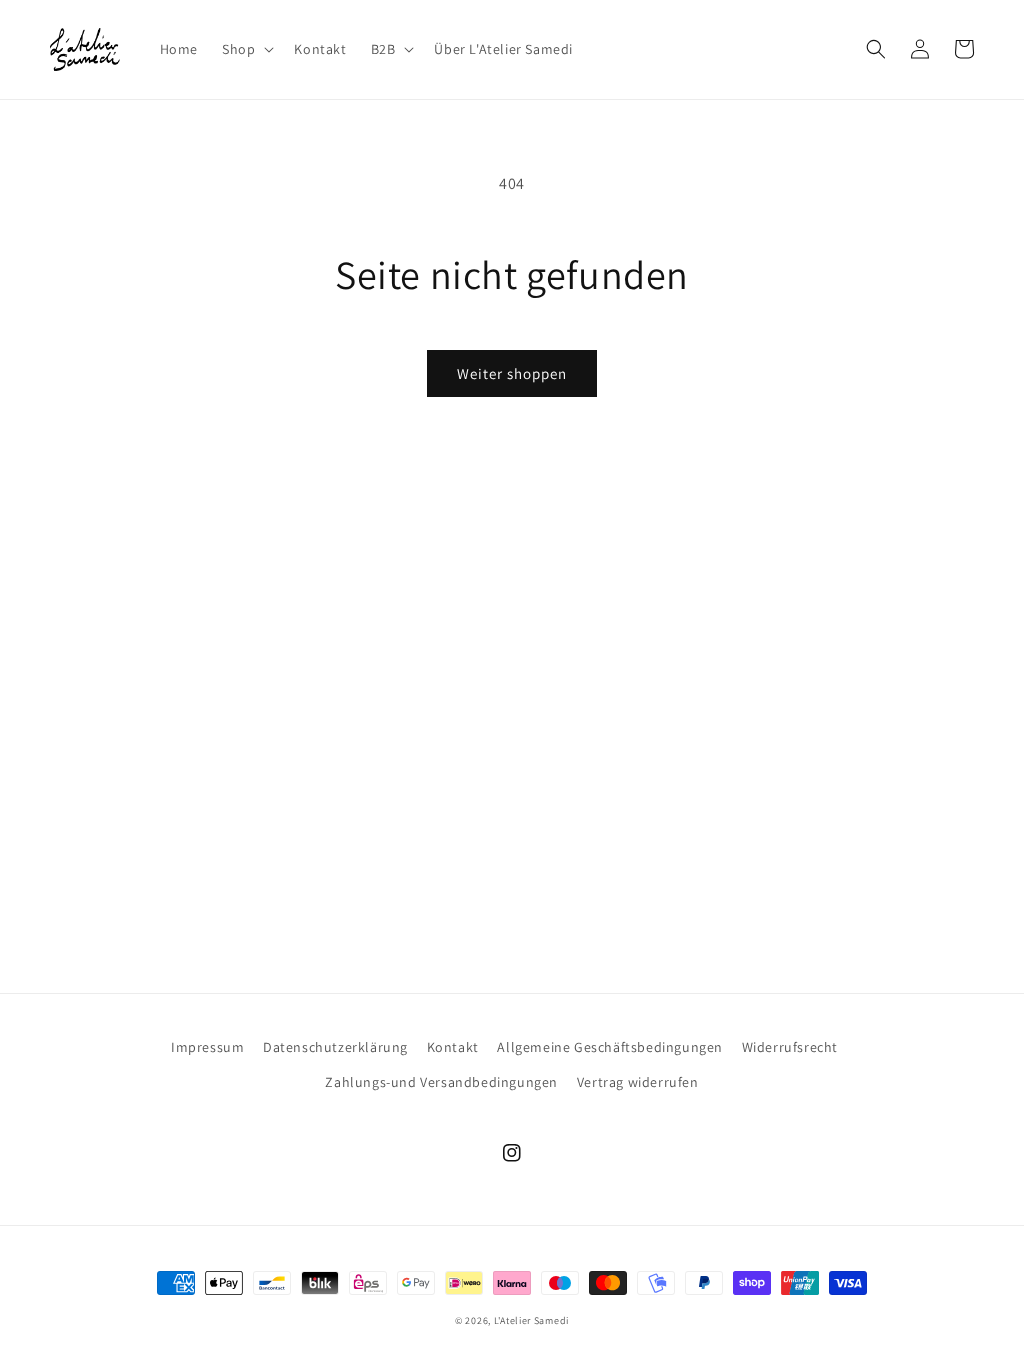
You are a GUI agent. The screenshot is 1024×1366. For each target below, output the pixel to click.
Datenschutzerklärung (335, 1047)
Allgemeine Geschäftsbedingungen (610, 1047)
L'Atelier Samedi (531, 1320)
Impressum (207, 1047)
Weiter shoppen (512, 373)
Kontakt (453, 1047)
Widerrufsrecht (790, 1047)
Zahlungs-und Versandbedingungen (441, 1082)
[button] (246, 49)
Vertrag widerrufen (638, 1082)
